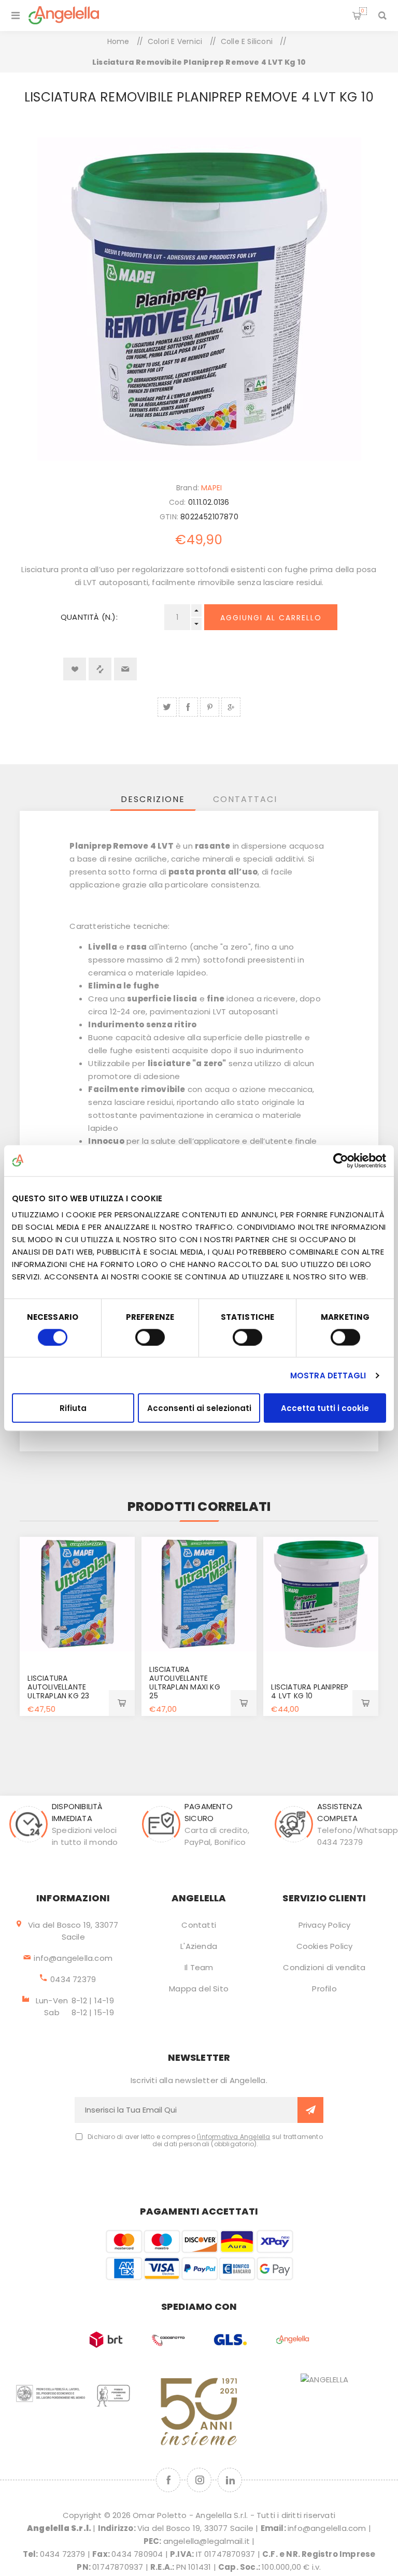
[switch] (150, 1337)
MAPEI (211, 488)
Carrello (363, 11)
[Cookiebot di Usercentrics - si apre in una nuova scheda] (341, 1160)
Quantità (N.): (89, 617)
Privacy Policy (325, 1925)
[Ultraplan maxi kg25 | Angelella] (199, 1594)
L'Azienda (199, 1946)
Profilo (324, 1989)
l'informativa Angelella (234, 2137)
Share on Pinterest (210, 707)
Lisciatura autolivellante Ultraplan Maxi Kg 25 (184, 1683)
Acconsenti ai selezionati (199, 1408)
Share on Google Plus (231, 707)
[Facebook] (168, 2480)
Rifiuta (73, 1408)
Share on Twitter (167, 707)
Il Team (199, 1967)
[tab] (153, 799)
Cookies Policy (325, 1946)
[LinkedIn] (230, 2480)
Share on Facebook (188, 707)
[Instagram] (199, 2480)
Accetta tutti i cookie (325, 1408)
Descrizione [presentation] (153, 799)
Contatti (199, 1925)
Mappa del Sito (199, 1989)
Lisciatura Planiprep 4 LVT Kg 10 (310, 1691)
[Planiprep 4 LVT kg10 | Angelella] (321, 1594)
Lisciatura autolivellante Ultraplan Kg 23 (58, 1687)
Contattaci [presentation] (245, 799)
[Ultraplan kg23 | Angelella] (77, 1594)
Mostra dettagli (328, 1375)
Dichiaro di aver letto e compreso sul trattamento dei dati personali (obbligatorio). (205, 2141)
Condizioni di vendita (324, 1967)
